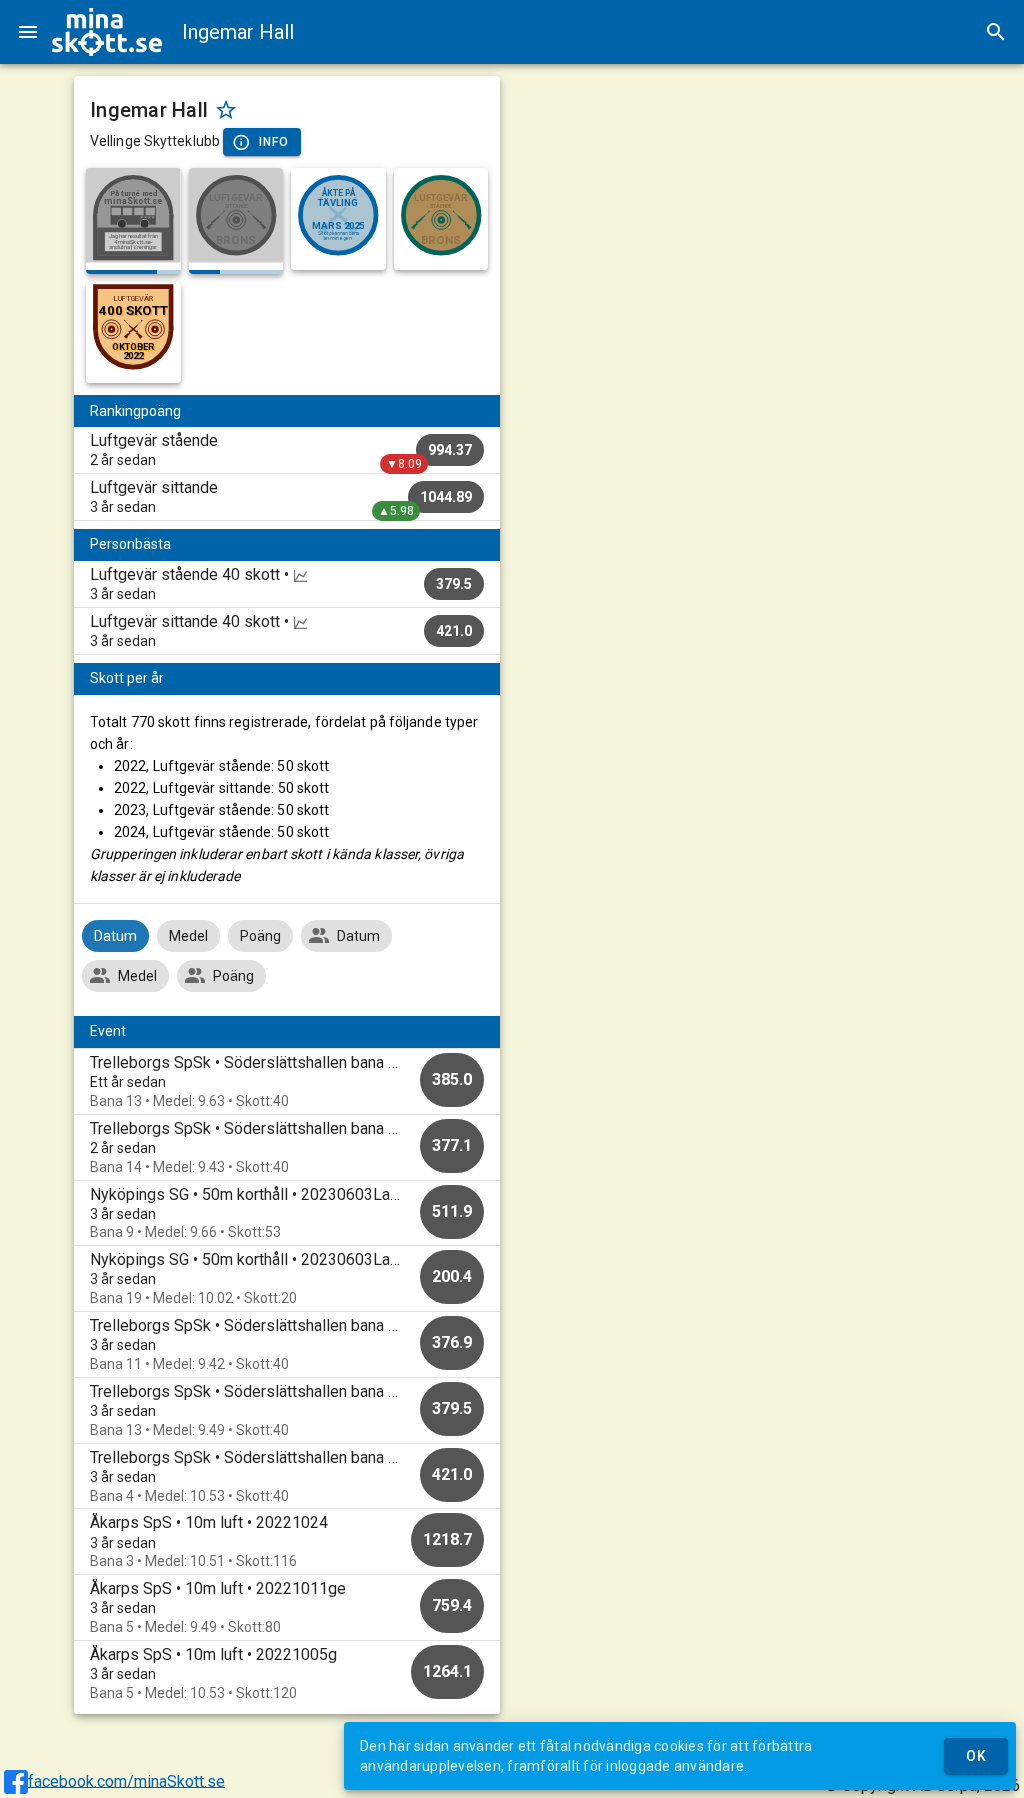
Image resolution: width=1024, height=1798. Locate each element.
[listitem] (287, 450)
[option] (287, 1081)
